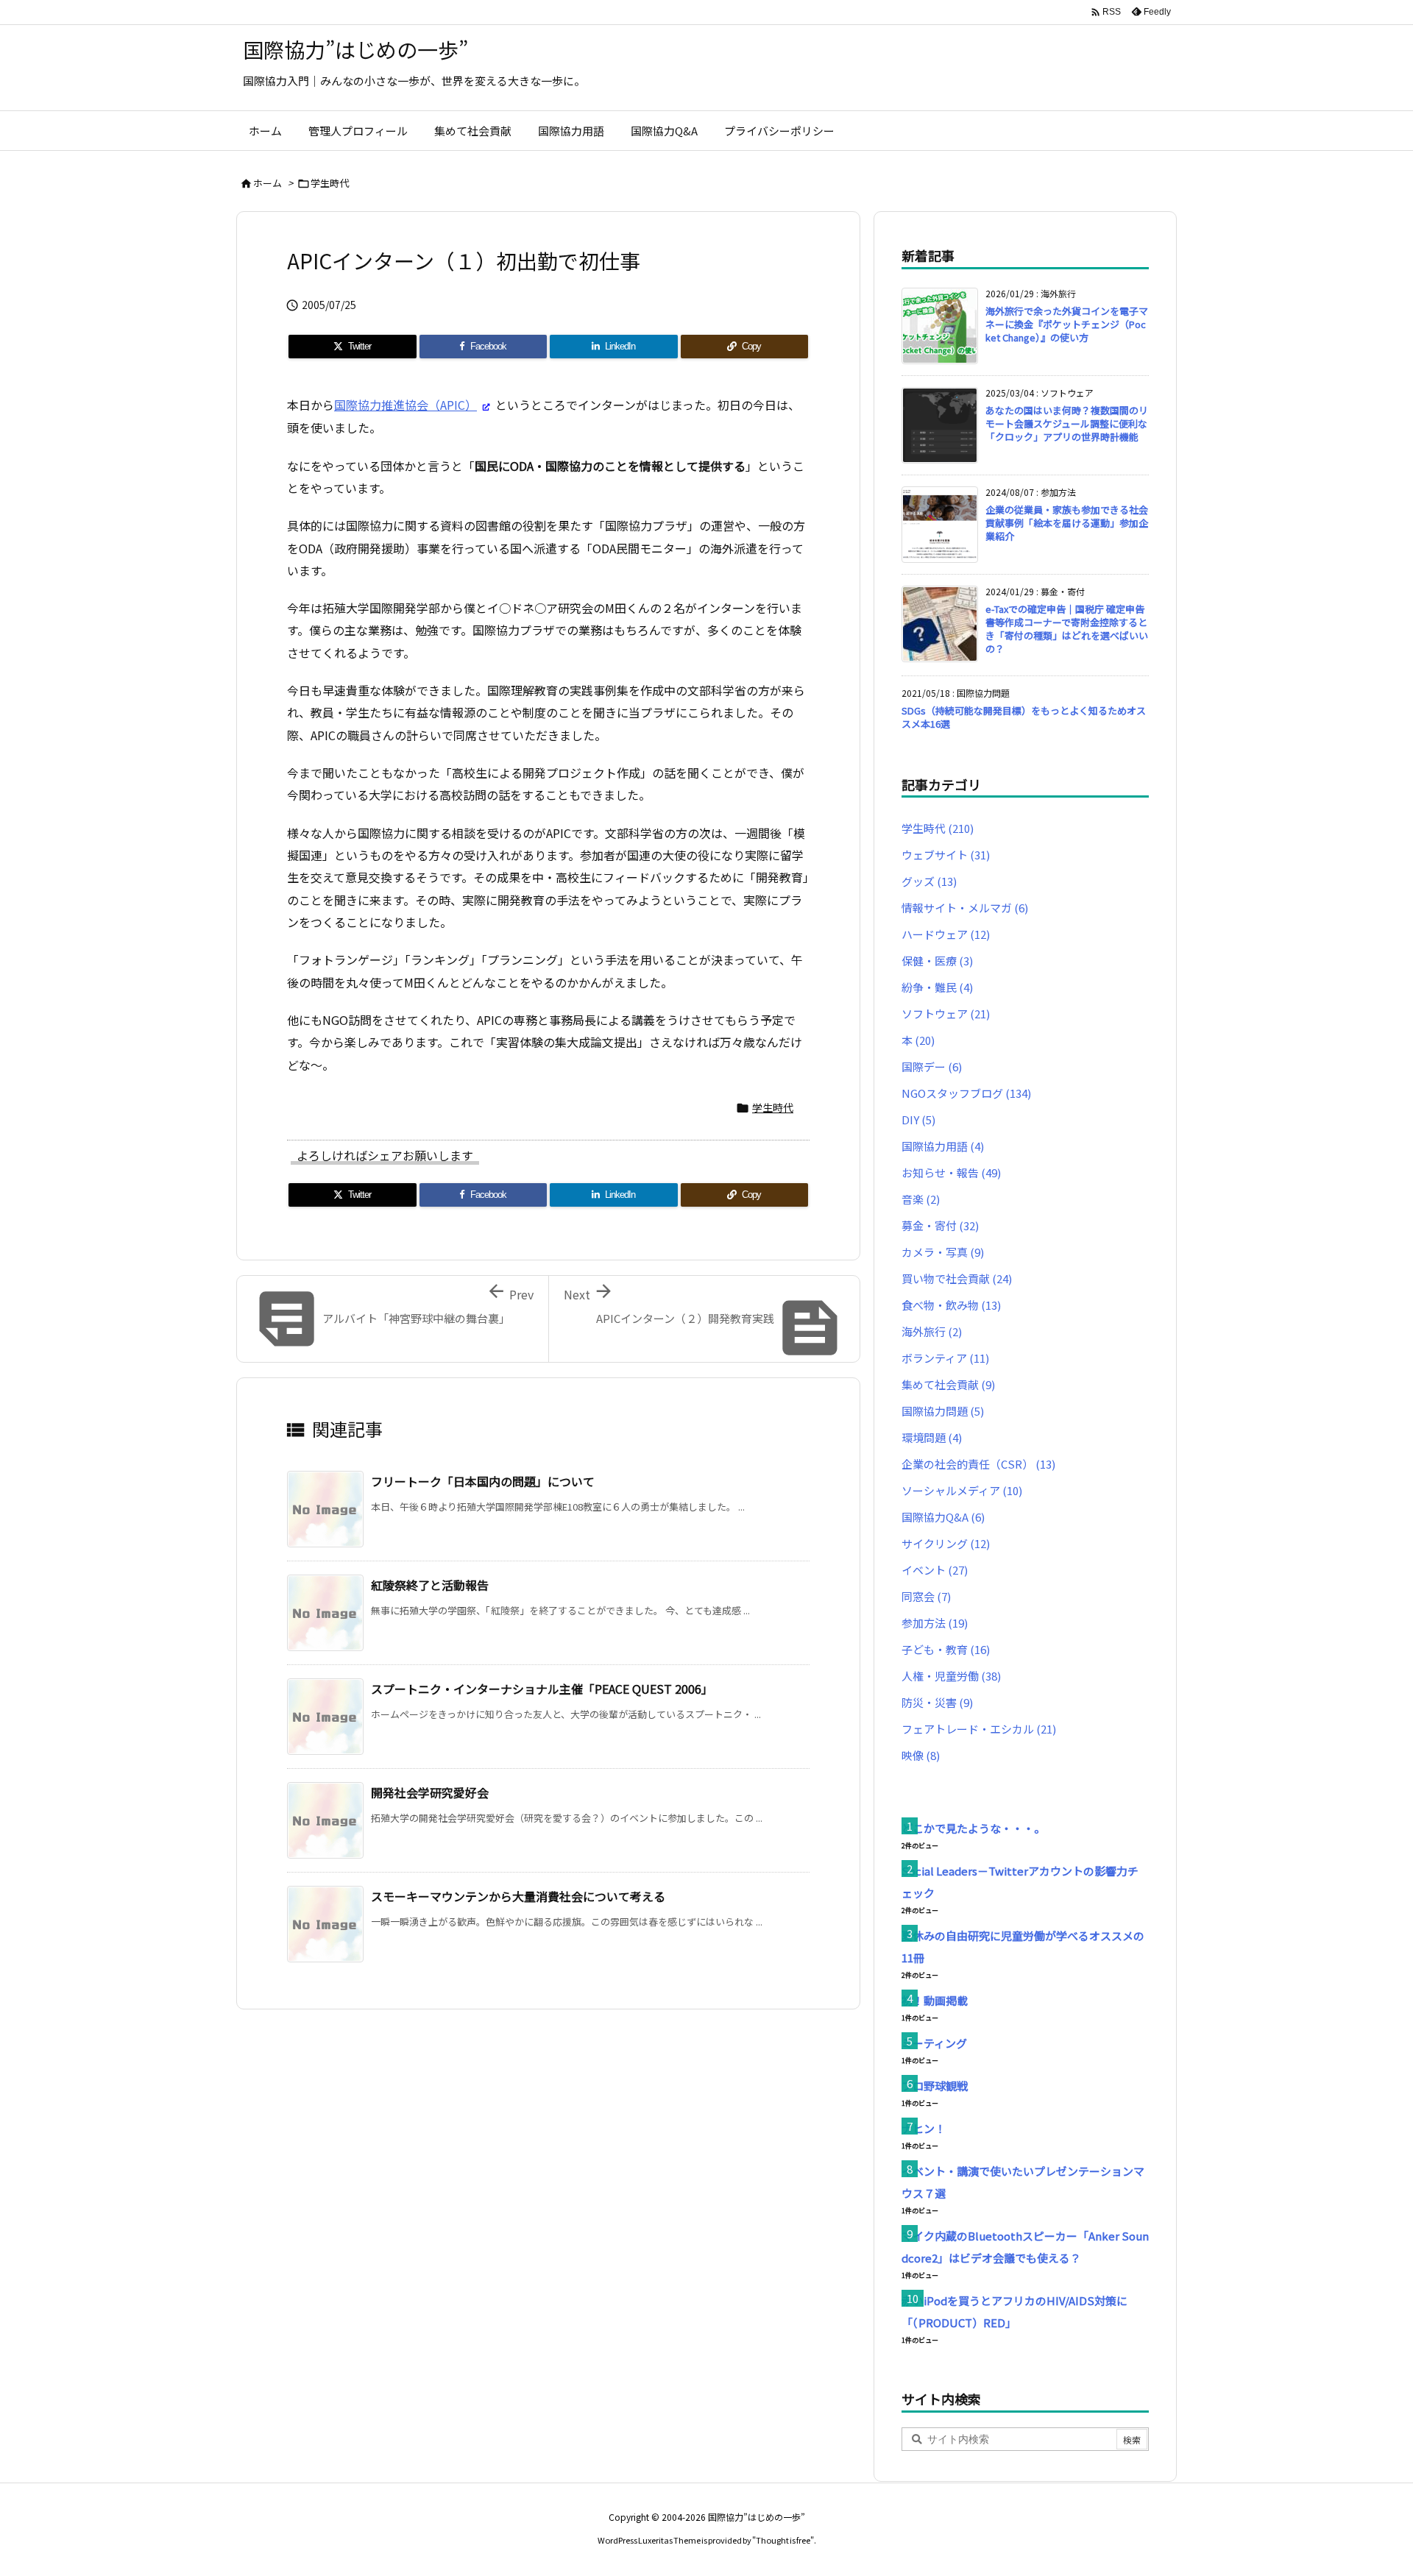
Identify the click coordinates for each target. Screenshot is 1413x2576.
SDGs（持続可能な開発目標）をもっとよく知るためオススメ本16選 (1024, 717)
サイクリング (946, 1543)
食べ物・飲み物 (951, 1305)
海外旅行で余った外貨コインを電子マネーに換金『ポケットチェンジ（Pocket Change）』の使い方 (1067, 324)
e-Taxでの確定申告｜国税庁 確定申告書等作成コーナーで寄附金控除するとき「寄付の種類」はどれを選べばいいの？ (1067, 629)
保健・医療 (937, 961)
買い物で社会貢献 (957, 1278)
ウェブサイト (946, 855)
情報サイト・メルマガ (965, 908)
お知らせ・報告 (951, 1172)
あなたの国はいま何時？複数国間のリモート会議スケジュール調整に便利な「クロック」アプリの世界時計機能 (1067, 423)
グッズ (929, 881)
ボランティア (945, 1358)
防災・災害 (937, 1702)
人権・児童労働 (951, 1676)
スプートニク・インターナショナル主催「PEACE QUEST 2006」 (542, 1689)
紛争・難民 (937, 987)
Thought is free (783, 2540)
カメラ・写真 (943, 1252)
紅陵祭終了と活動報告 (430, 1585)
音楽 (921, 1199)
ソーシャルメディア (962, 1490)
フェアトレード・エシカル (979, 1729)
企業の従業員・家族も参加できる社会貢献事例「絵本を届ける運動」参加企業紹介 (1067, 523)
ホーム (268, 183)
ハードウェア (946, 934)
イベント (935, 1570)
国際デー (932, 1067)
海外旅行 (932, 1331)
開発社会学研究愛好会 (430, 1792)
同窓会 (926, 1596)
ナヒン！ (924, 2128)
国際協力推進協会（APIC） (406, 405)
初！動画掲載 (935, 2000)
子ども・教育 (946, 1649)
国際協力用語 (943, 1146)
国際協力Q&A (943, 1517)
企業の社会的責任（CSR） (978, 1464)
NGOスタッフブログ (966, 1093)
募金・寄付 (940, 1225)
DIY (918, 1120)
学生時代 (330, 183)
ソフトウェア (946, 1014)
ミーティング (934, 2043)
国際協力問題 (943, 1411)
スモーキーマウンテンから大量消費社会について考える (518, 1896)
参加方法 (935, 1623)
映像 (921, 1755)
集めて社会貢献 (948, 1384)
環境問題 (932, 1437)
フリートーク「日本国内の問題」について (483, 1481)
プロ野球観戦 (935, 2086)
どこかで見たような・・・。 (973, 1828)
